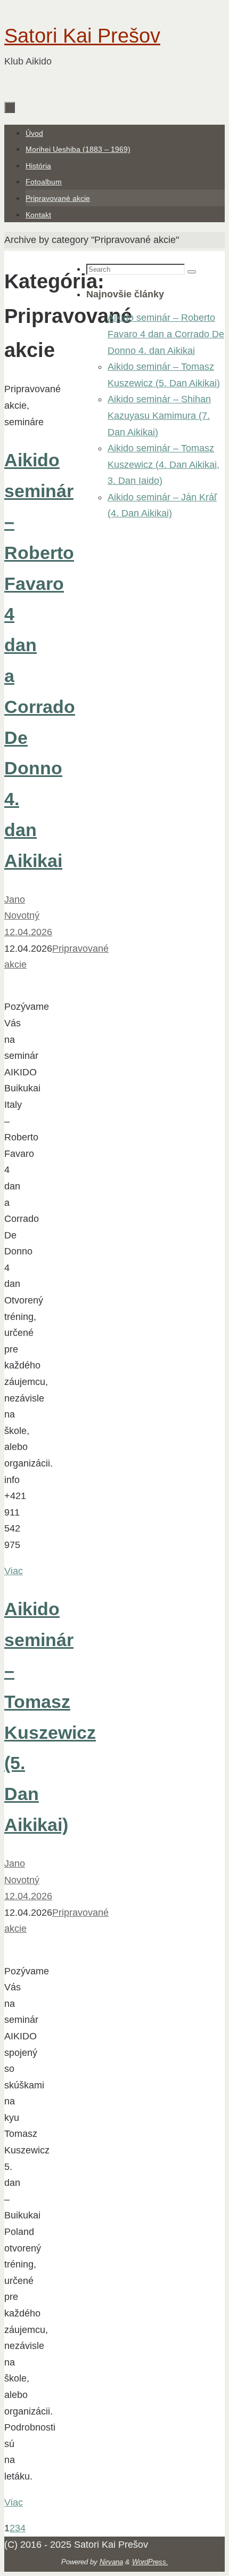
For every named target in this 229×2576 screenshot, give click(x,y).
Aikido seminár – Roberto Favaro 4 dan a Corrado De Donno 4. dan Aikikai (166, 334)
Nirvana (111, 2562)
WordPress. (150, 2562)
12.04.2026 (28, 932)
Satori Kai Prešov (82, 36)
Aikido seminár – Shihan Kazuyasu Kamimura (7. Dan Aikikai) (159, 415)
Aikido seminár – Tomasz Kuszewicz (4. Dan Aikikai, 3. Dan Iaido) (163, 464)
